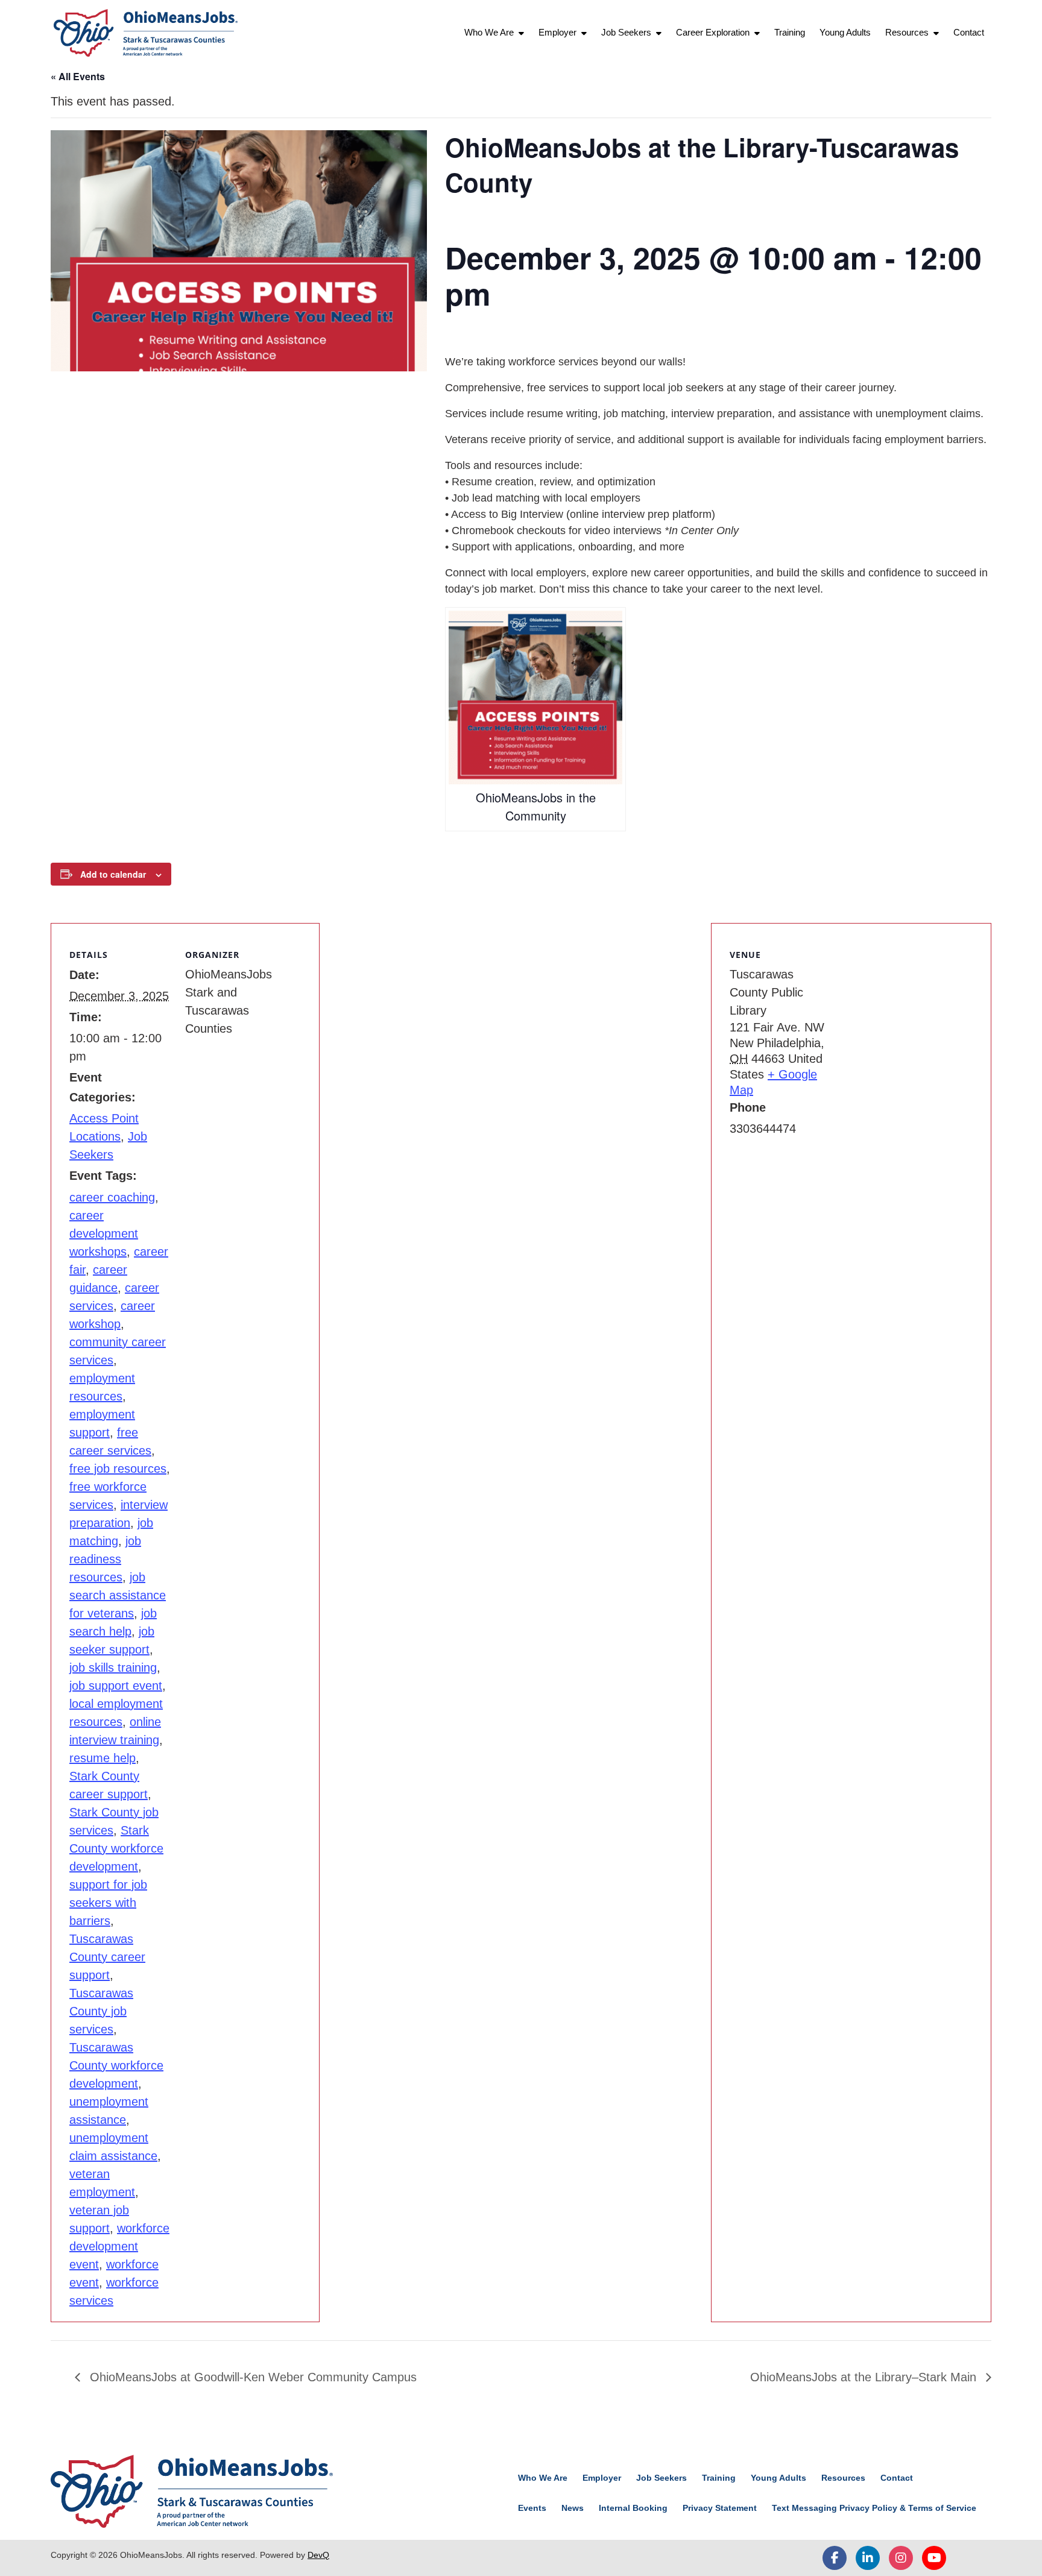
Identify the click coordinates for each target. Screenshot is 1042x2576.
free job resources (118, 1469)
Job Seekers (626, 32)
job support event (116, 1686)
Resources (907, 32)
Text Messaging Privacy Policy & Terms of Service (874, 2508)
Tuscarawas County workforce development (116, 2065)
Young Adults (845, 32)
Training (790, 32)
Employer (557, 32)
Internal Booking (633, 2508)
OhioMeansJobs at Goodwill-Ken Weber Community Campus (251, 2377)
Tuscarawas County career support (107, 1957)
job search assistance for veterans (118, 1595)
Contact (969, 32)
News (573, 2508)
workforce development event (119, 2246)
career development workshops (104, 1233)
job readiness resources (105, 1559)
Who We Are (489, 32)
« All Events (78, 76)
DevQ (318, 2555)
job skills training (113, 1667)
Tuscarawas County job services (101, 2011)
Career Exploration (713, 32)
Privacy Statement (720, 2508)
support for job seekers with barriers (108, 1903)
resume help (103, 1758)
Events (532, 2508)
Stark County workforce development (116, 1848)
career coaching (112, 1197)
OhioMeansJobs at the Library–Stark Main (865, 2377)
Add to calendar (113, 874)
